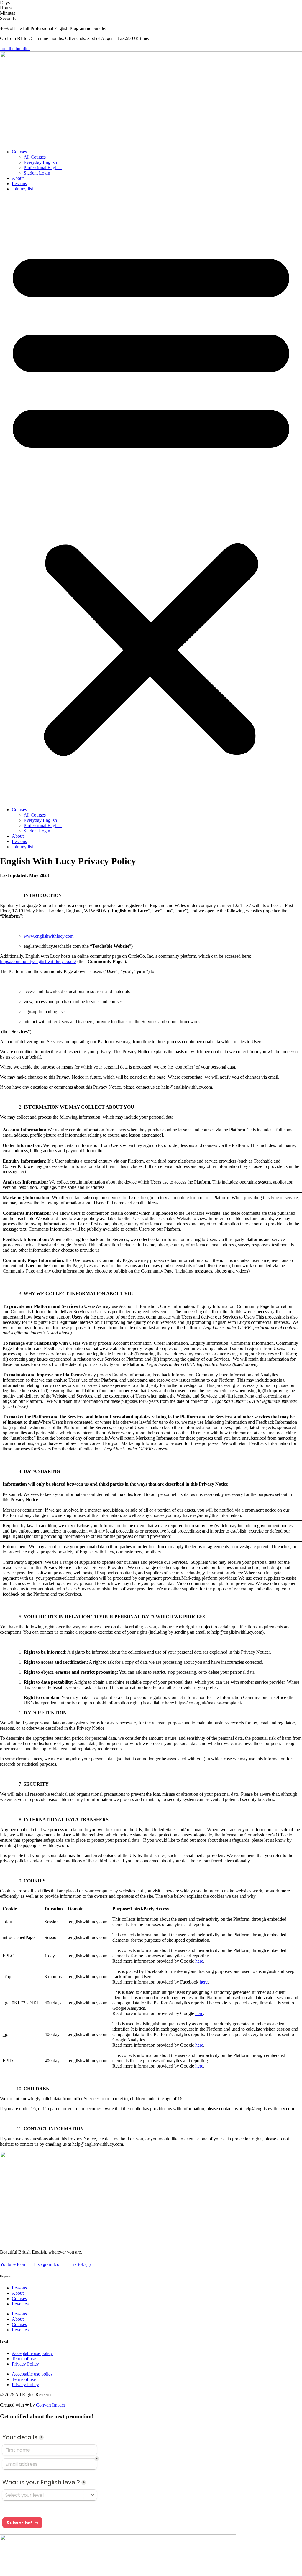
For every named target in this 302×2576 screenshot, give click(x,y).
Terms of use (24, 2359)
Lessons (19, 183)
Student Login (37, 173)
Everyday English (40, 162)
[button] (151, 499)
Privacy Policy (25, 2364)
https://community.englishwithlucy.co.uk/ (38, 961)
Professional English (43, 168)
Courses (19, 152)
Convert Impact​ (50, 2405)
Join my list (22, 189)
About (18, 178)
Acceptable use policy (32, 2353)
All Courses (35, 157)
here (199, 1961)
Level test (21, 2304)
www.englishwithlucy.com (49, 936)
